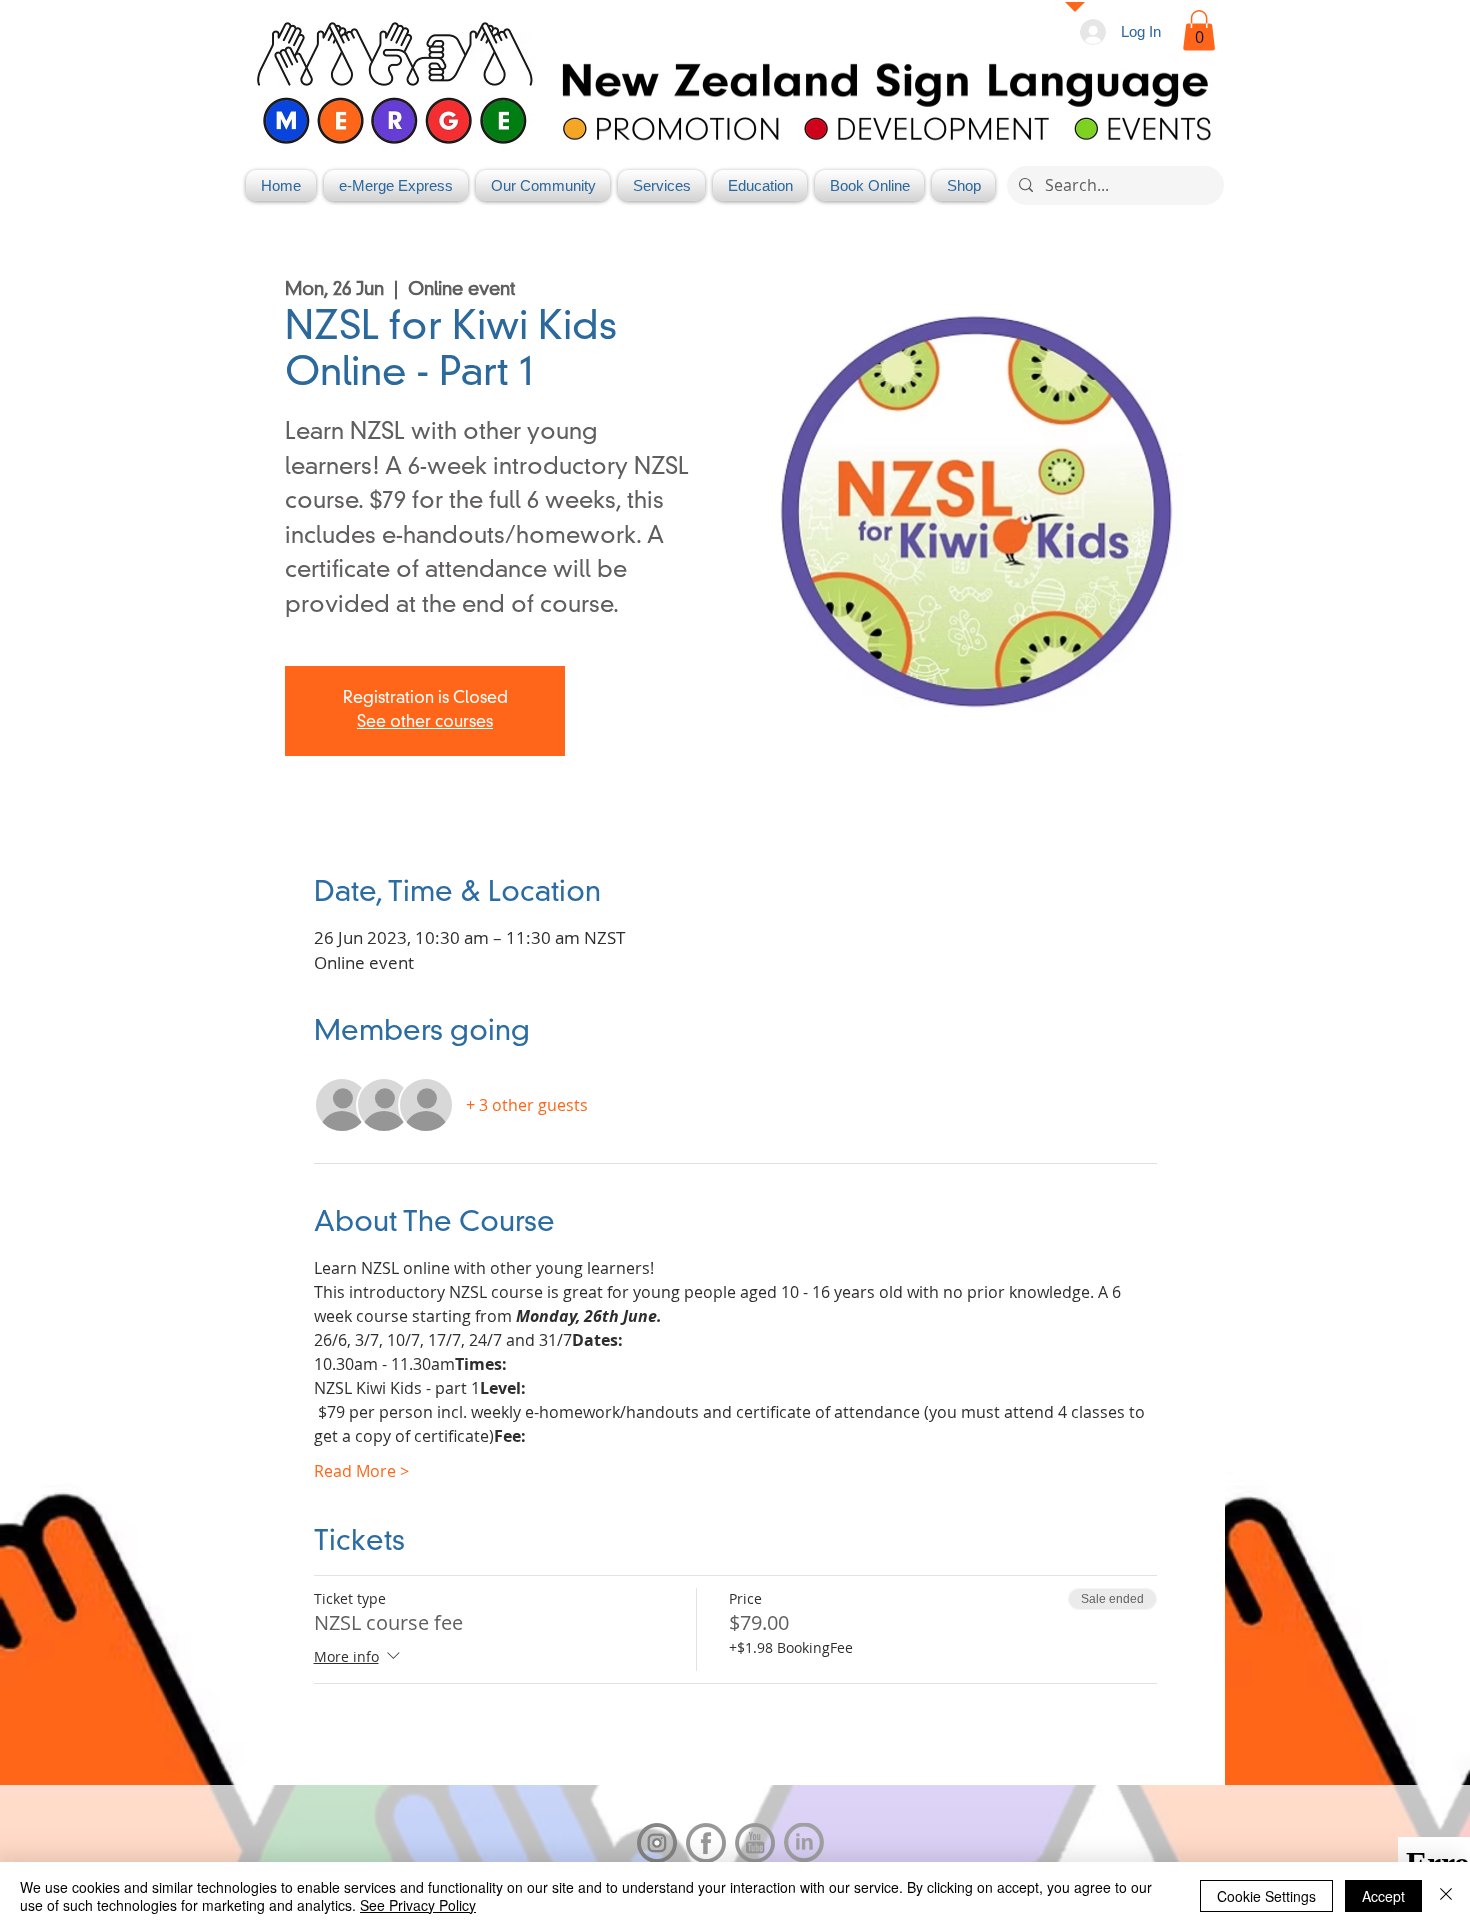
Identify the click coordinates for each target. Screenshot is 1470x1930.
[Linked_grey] (804, 1843)
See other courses (425, 723)
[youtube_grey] (755, 1843)
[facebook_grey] (706, 1843)
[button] (1199, 30)
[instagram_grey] (657, 1843)
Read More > (361, 1471)
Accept (1383, 1896)
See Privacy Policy (418, 1905)
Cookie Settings (1266, 1896)
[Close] (1446, 1896)
